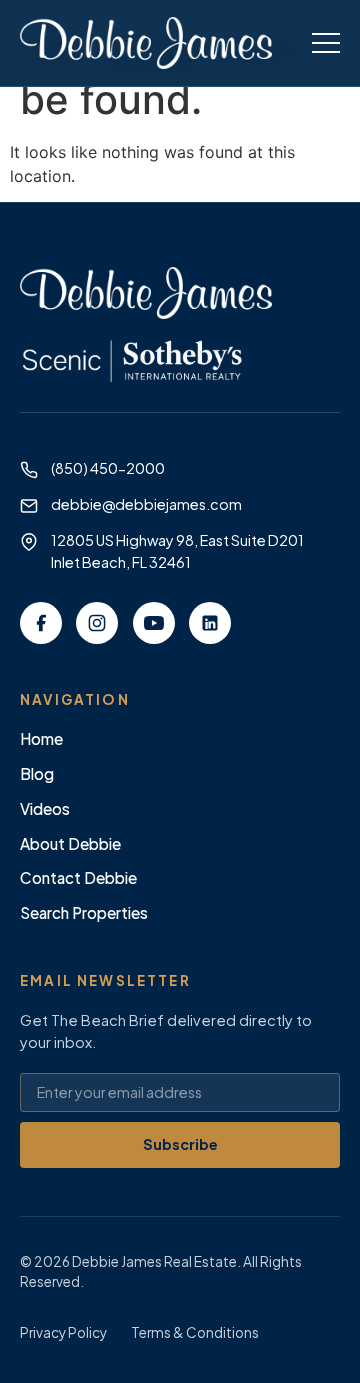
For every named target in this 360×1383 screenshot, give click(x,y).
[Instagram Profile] (97, 623)
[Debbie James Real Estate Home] (146, 43)
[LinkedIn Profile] (210, 623)
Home (41, 738)
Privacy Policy (63, 1332)
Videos (45, 808)
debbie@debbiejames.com (146, 504)
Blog (37, 773)
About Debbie (70, 843)
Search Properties (84, 912)
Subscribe (180, 1144)
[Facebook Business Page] (41, 623)
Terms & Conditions (195, 1332)
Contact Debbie (78, 877)
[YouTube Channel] (154, 623)
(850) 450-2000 (108, 468)
